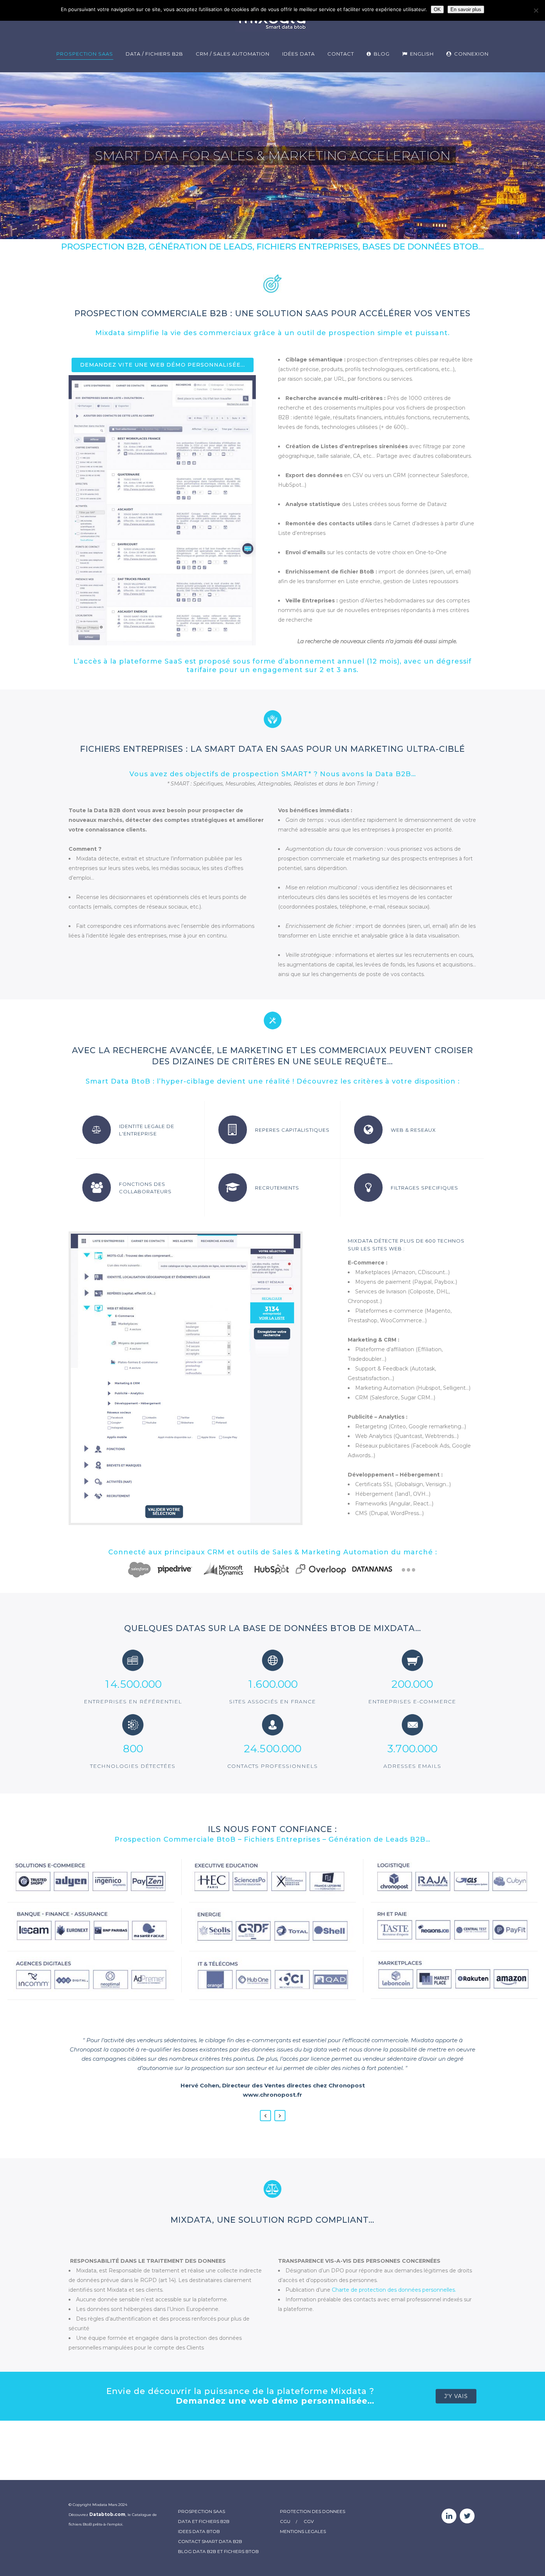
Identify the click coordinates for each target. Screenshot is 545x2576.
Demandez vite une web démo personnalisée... (163, 365)
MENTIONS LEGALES (303, 2531)
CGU (285, 2521)
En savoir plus (466, 9)
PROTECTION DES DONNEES (313, 2511)
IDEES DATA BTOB (199, 2531)
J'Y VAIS (456, 2396)
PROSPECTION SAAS (202, 2511)
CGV (309, 2521)
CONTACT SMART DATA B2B (210, 2541)
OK (437, 9)
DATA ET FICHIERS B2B (204, 2521)
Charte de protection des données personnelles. (394, 2290)
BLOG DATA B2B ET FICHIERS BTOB (218, 2551)
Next (280, 2116)
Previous (265, 2116)
